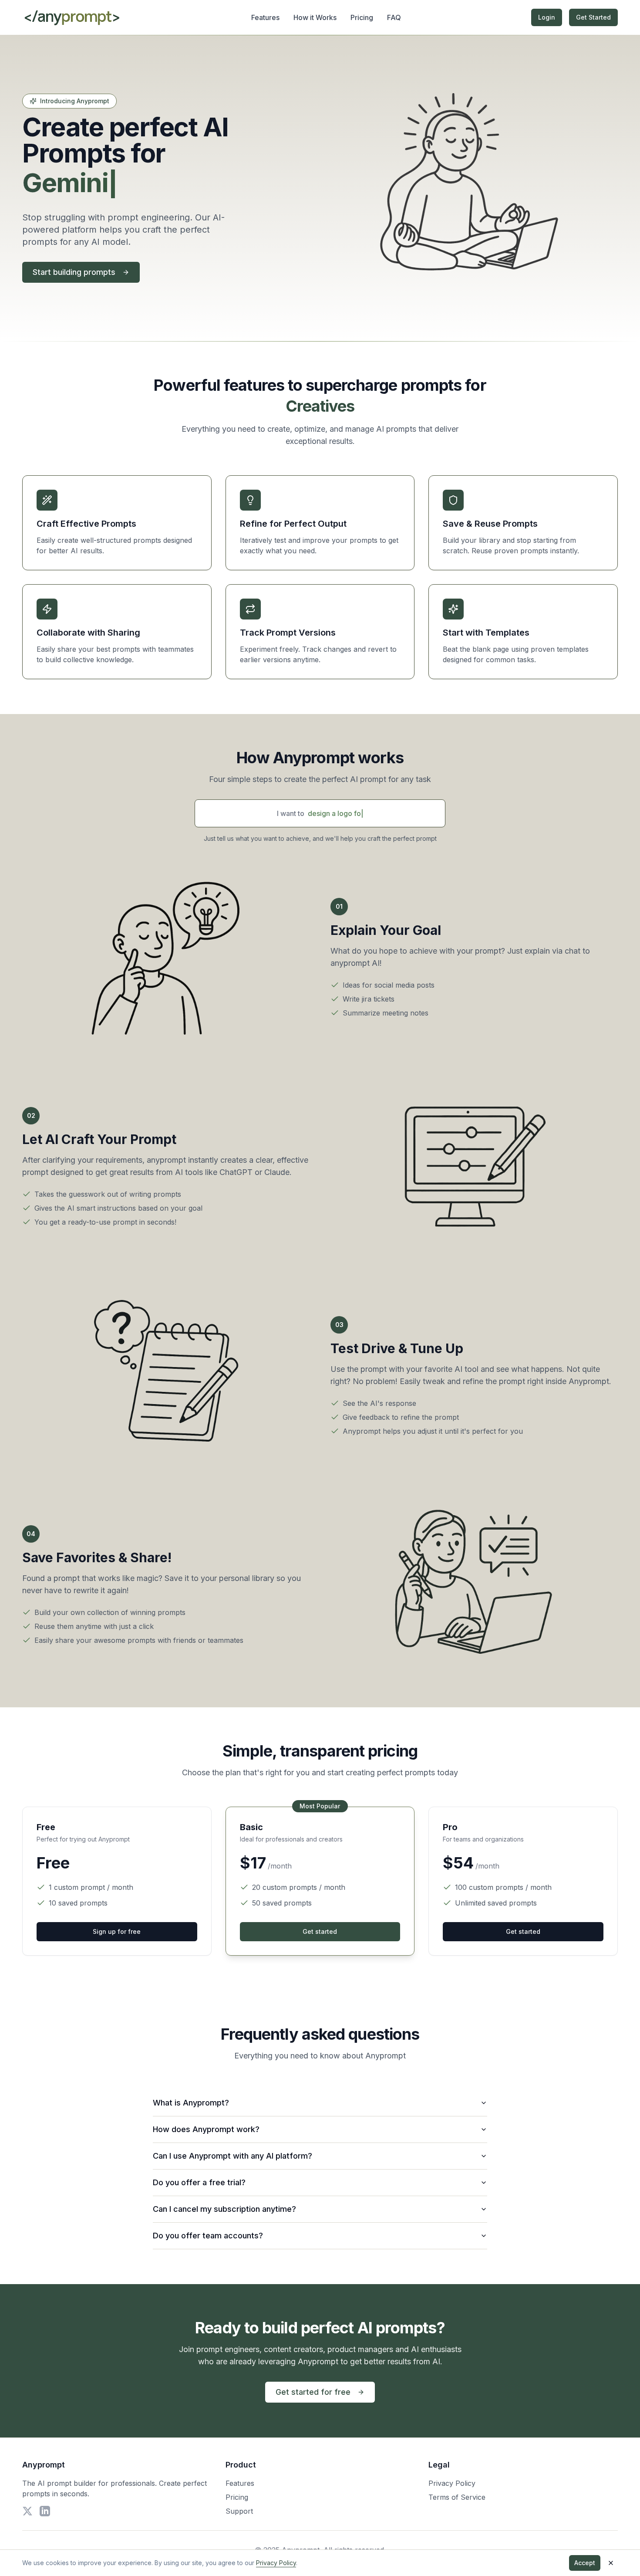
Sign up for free (117, 1931)
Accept (585, 2563)
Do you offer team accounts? (208, 2236)
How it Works (315, 17)
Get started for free (313, 2392)
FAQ (394, 17)
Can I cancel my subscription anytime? (224, 2209)
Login (547, 17)
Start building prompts (74, 272)
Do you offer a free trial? (199, 2182)
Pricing (362, 17)
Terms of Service (457, 2497)
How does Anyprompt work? (206, 2129)
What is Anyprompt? (191, 2103)
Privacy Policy (452, 2483)
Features (265, 17)
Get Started (593, 17)
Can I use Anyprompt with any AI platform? (232, 2156)
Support (239, 2511)
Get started (320, 1931)
